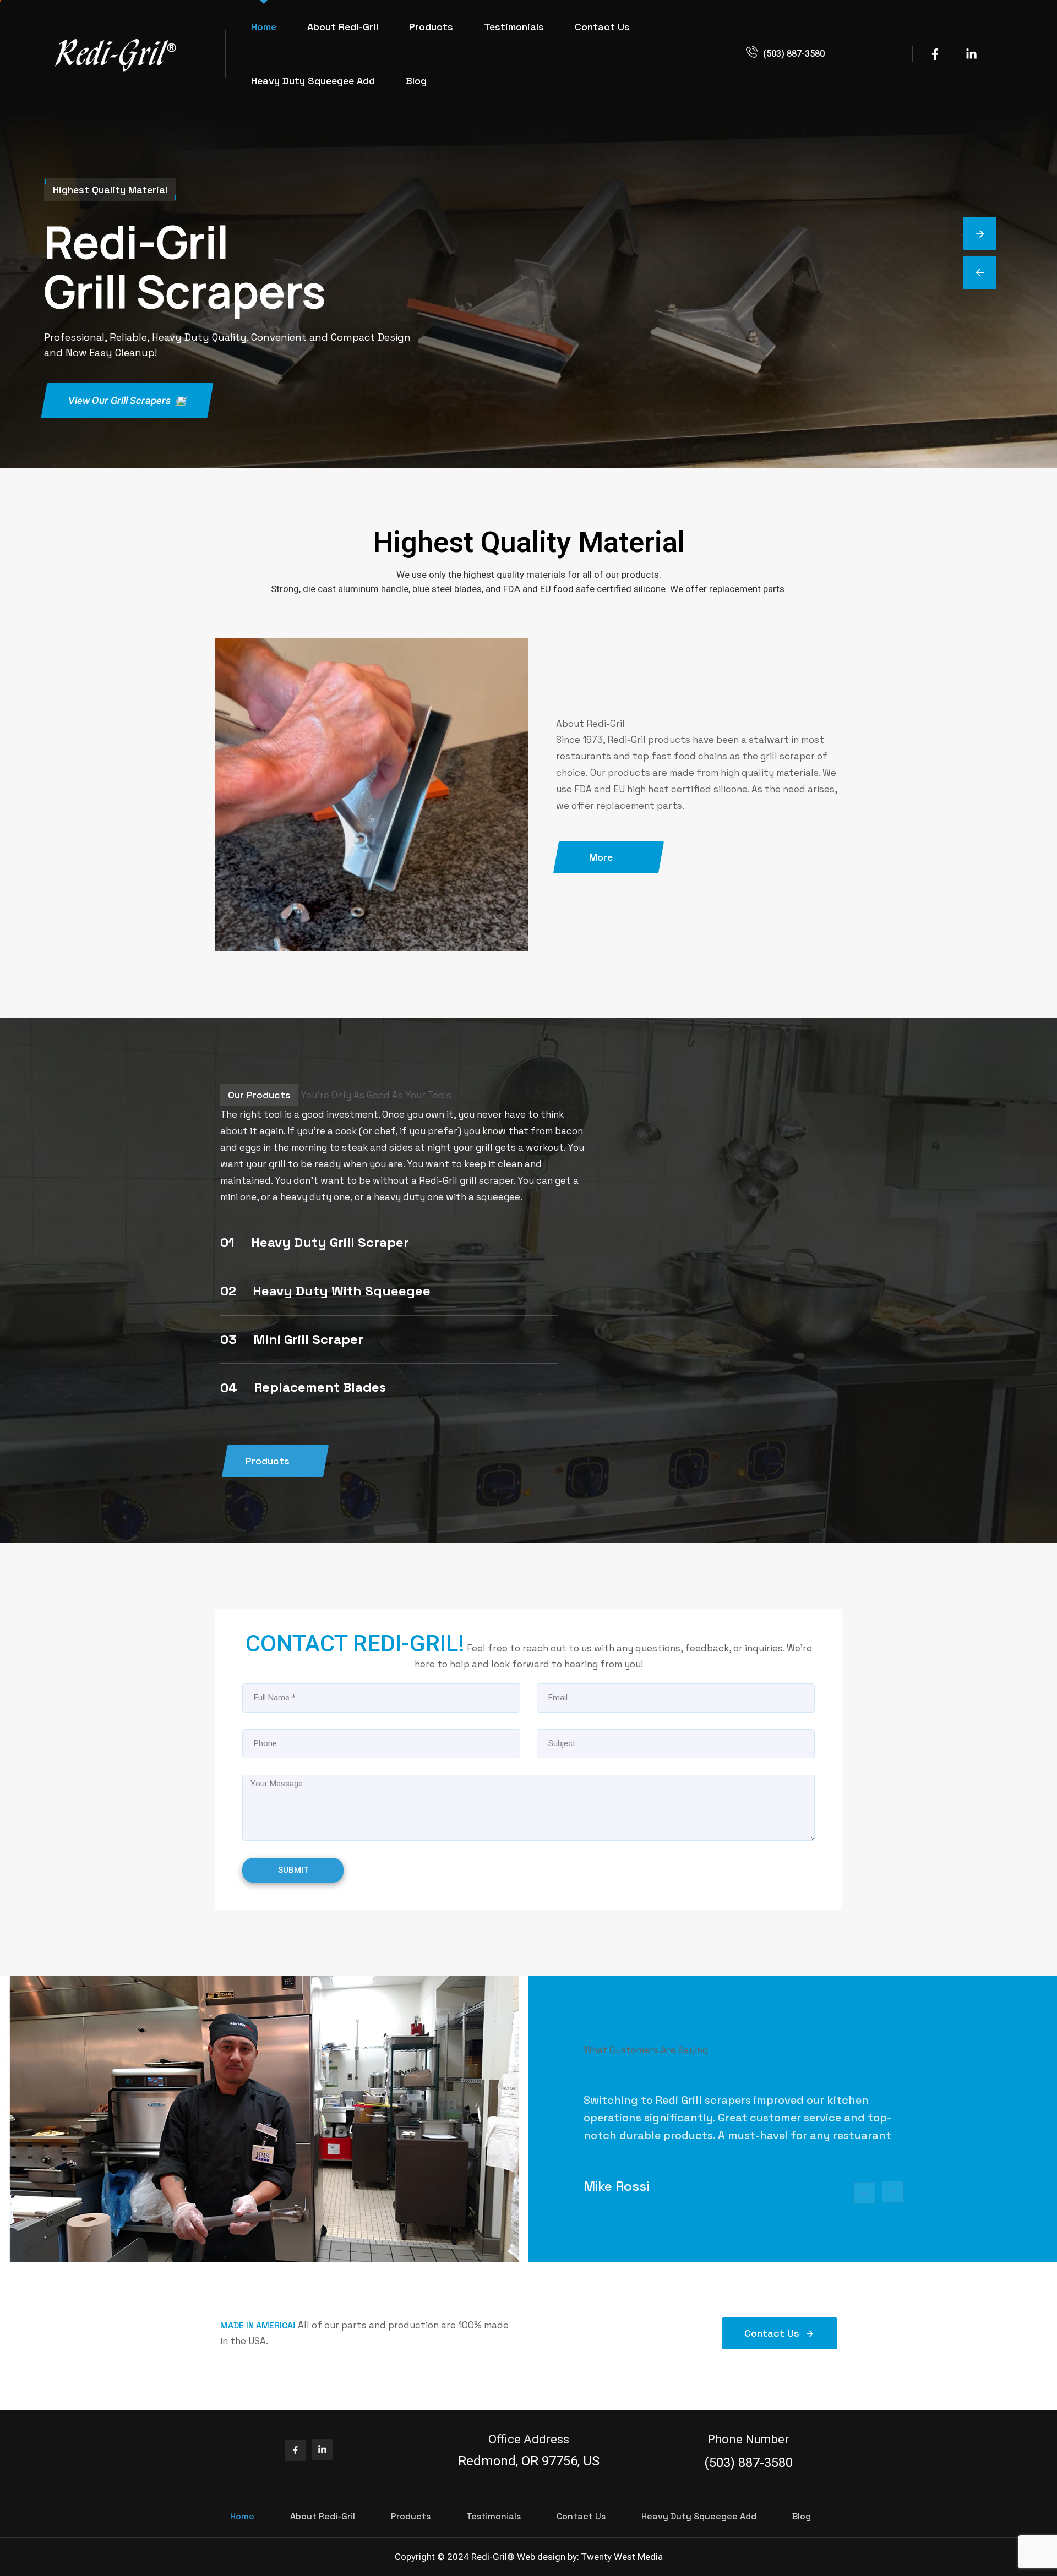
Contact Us (602, 27)
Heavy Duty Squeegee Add (313, 81)
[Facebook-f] (295, 2450)
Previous (864, 2193)
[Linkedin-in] (322, 2450)
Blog (416, 81)
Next (893, 2192)
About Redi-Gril (343, 27)
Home (264, 27)
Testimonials (514, 27)
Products (431, 27)
